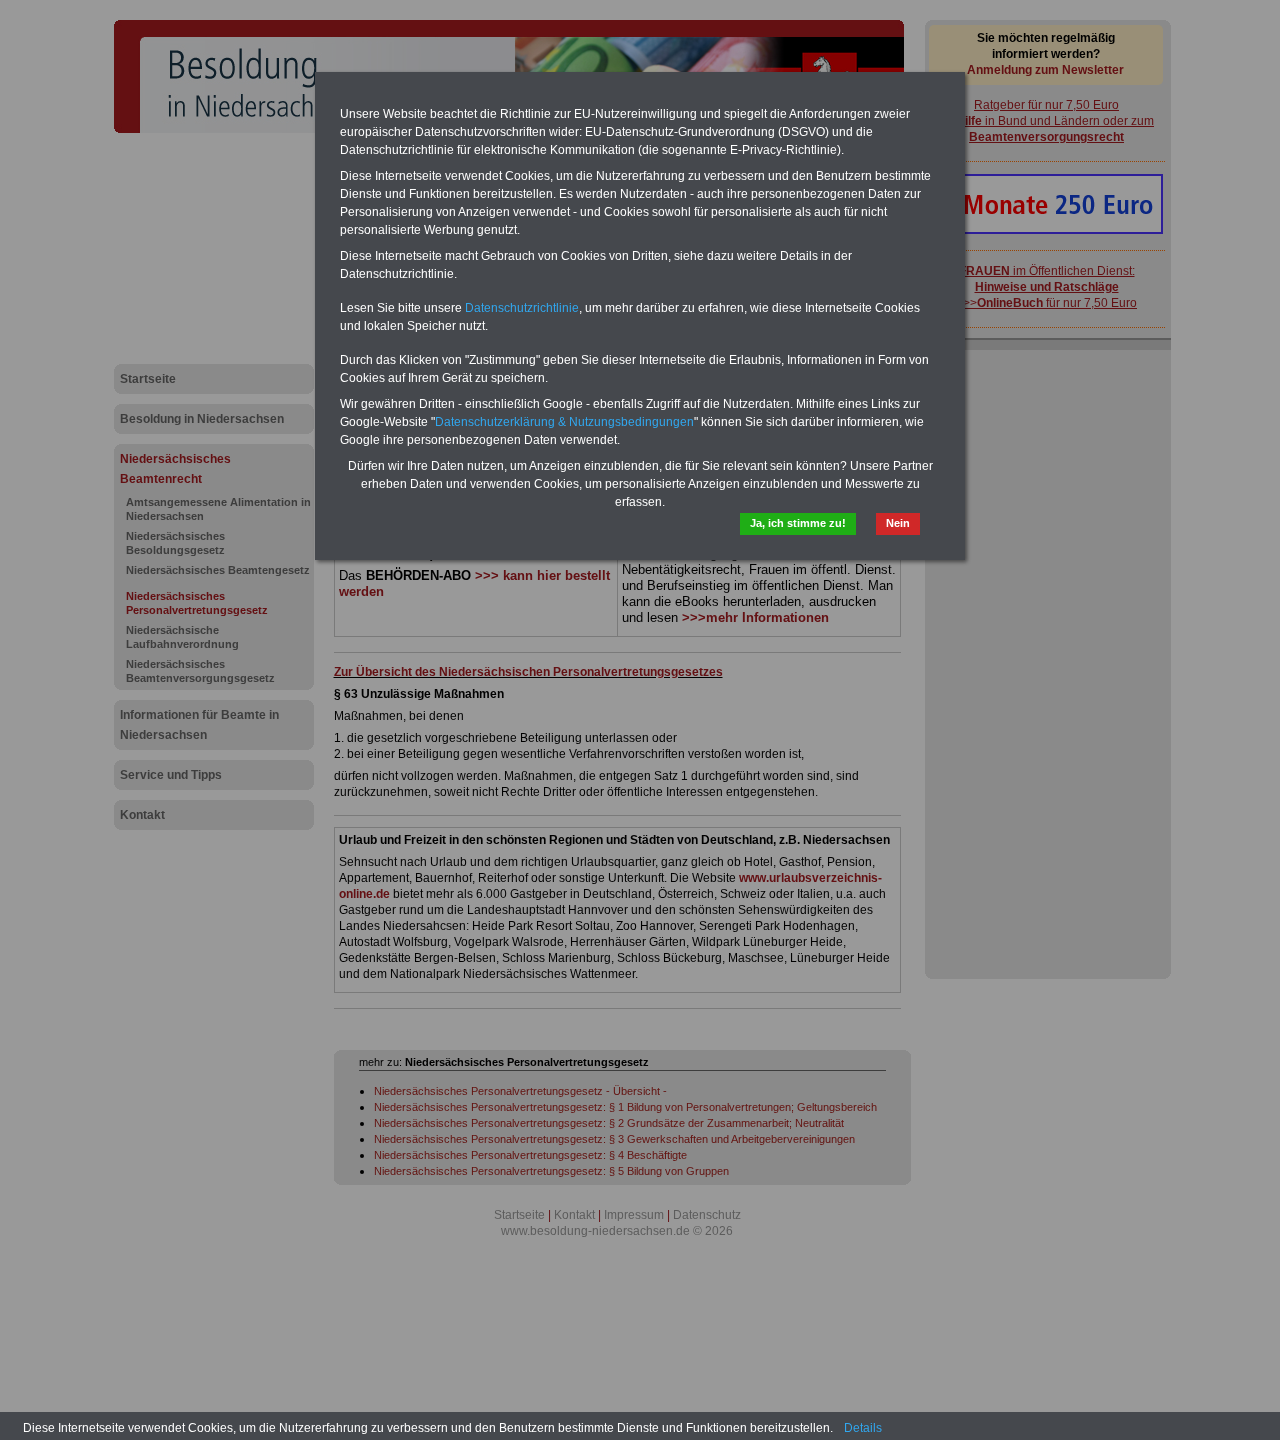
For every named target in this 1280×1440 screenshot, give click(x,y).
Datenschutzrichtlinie (522, 308)
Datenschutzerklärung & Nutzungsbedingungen (564, 422)
